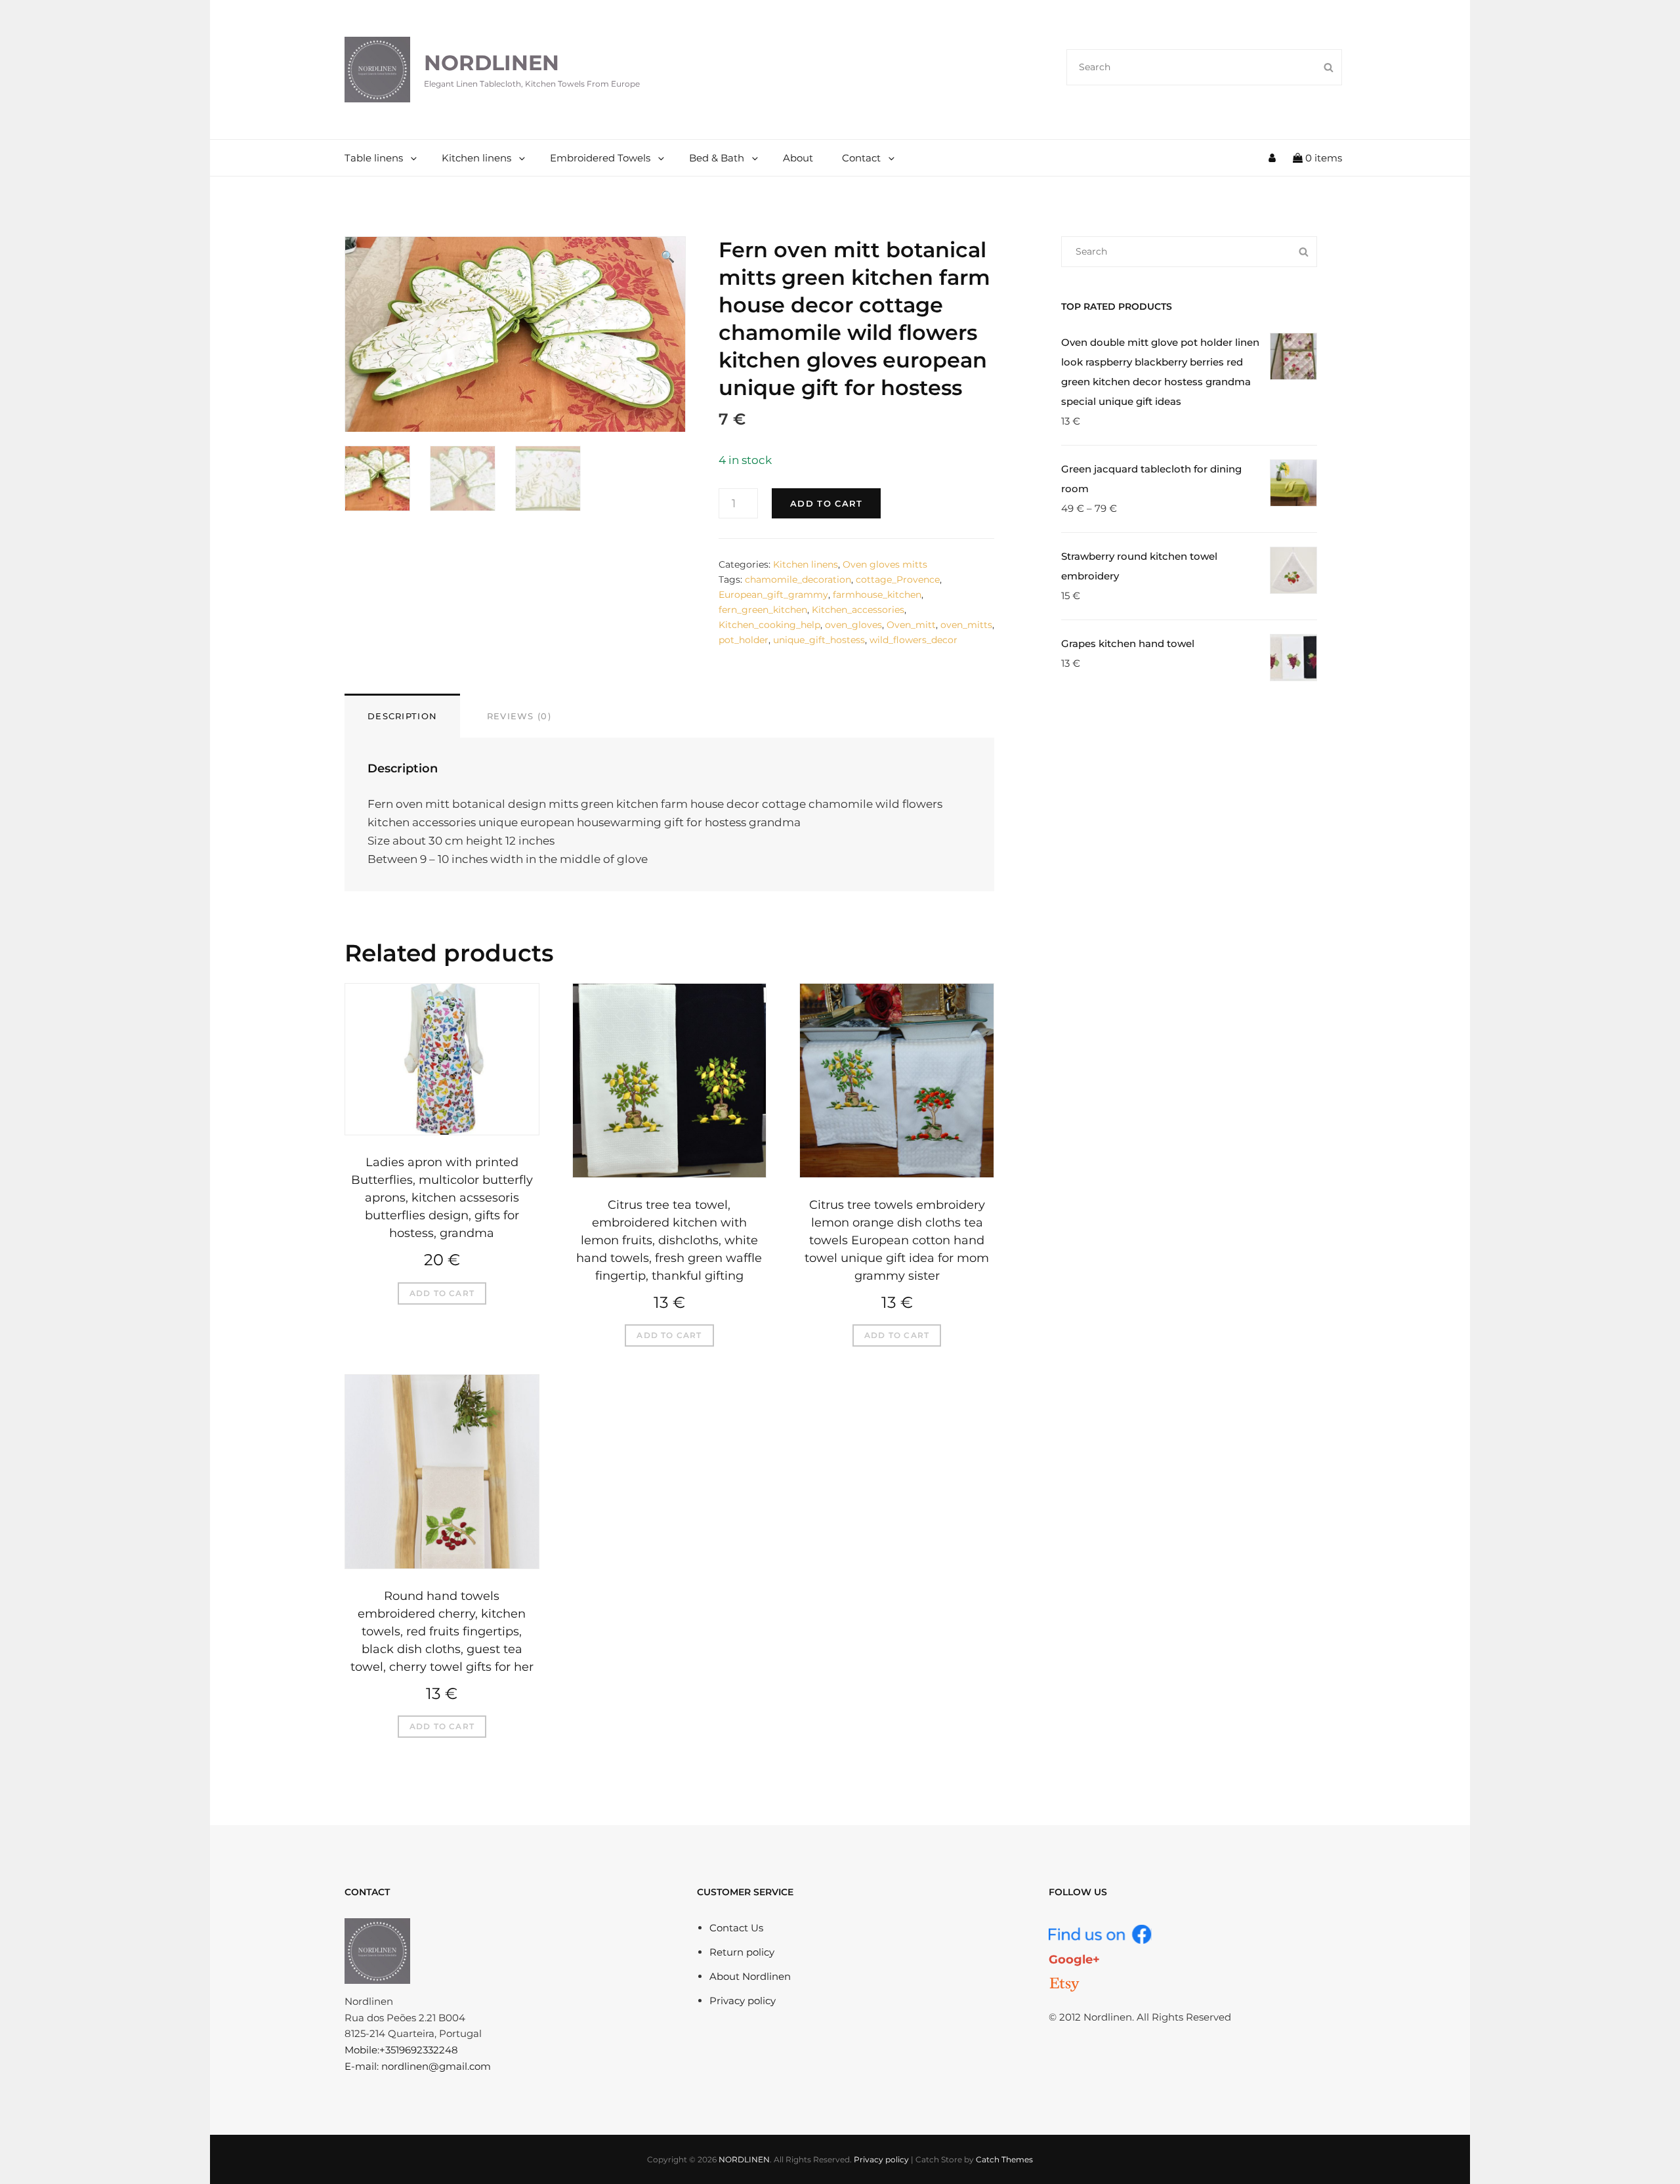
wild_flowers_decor (913, 640)
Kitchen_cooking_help (769, 625)
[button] (668, 257)
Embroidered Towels (600, 158)
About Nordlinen (750, 1976)
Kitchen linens (476, 158)
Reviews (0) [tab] (519, 716)
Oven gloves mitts (885, 564)
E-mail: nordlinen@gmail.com (418, 2066)
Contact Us (736, 1928)
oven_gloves (853, 625)
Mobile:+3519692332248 (401, 2050)
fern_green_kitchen (763, 610)
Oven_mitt (911, 625)
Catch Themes (1004, 2159)
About (798, 158)
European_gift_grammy (773, 595)
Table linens (374, 158)
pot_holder (744, 640)
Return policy (742, 1952)
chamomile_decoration (798, 579)
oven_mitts (966, 625)
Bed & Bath (717, 158)
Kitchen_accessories (858, 610)
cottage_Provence (898, 579)
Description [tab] (402, 716)
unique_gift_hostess (819, 640)
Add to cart (826, 503)
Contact (861, 158)
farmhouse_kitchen (877, 595)
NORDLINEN (492, 63)
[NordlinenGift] (1064, 1984)
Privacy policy (743, 2001)
